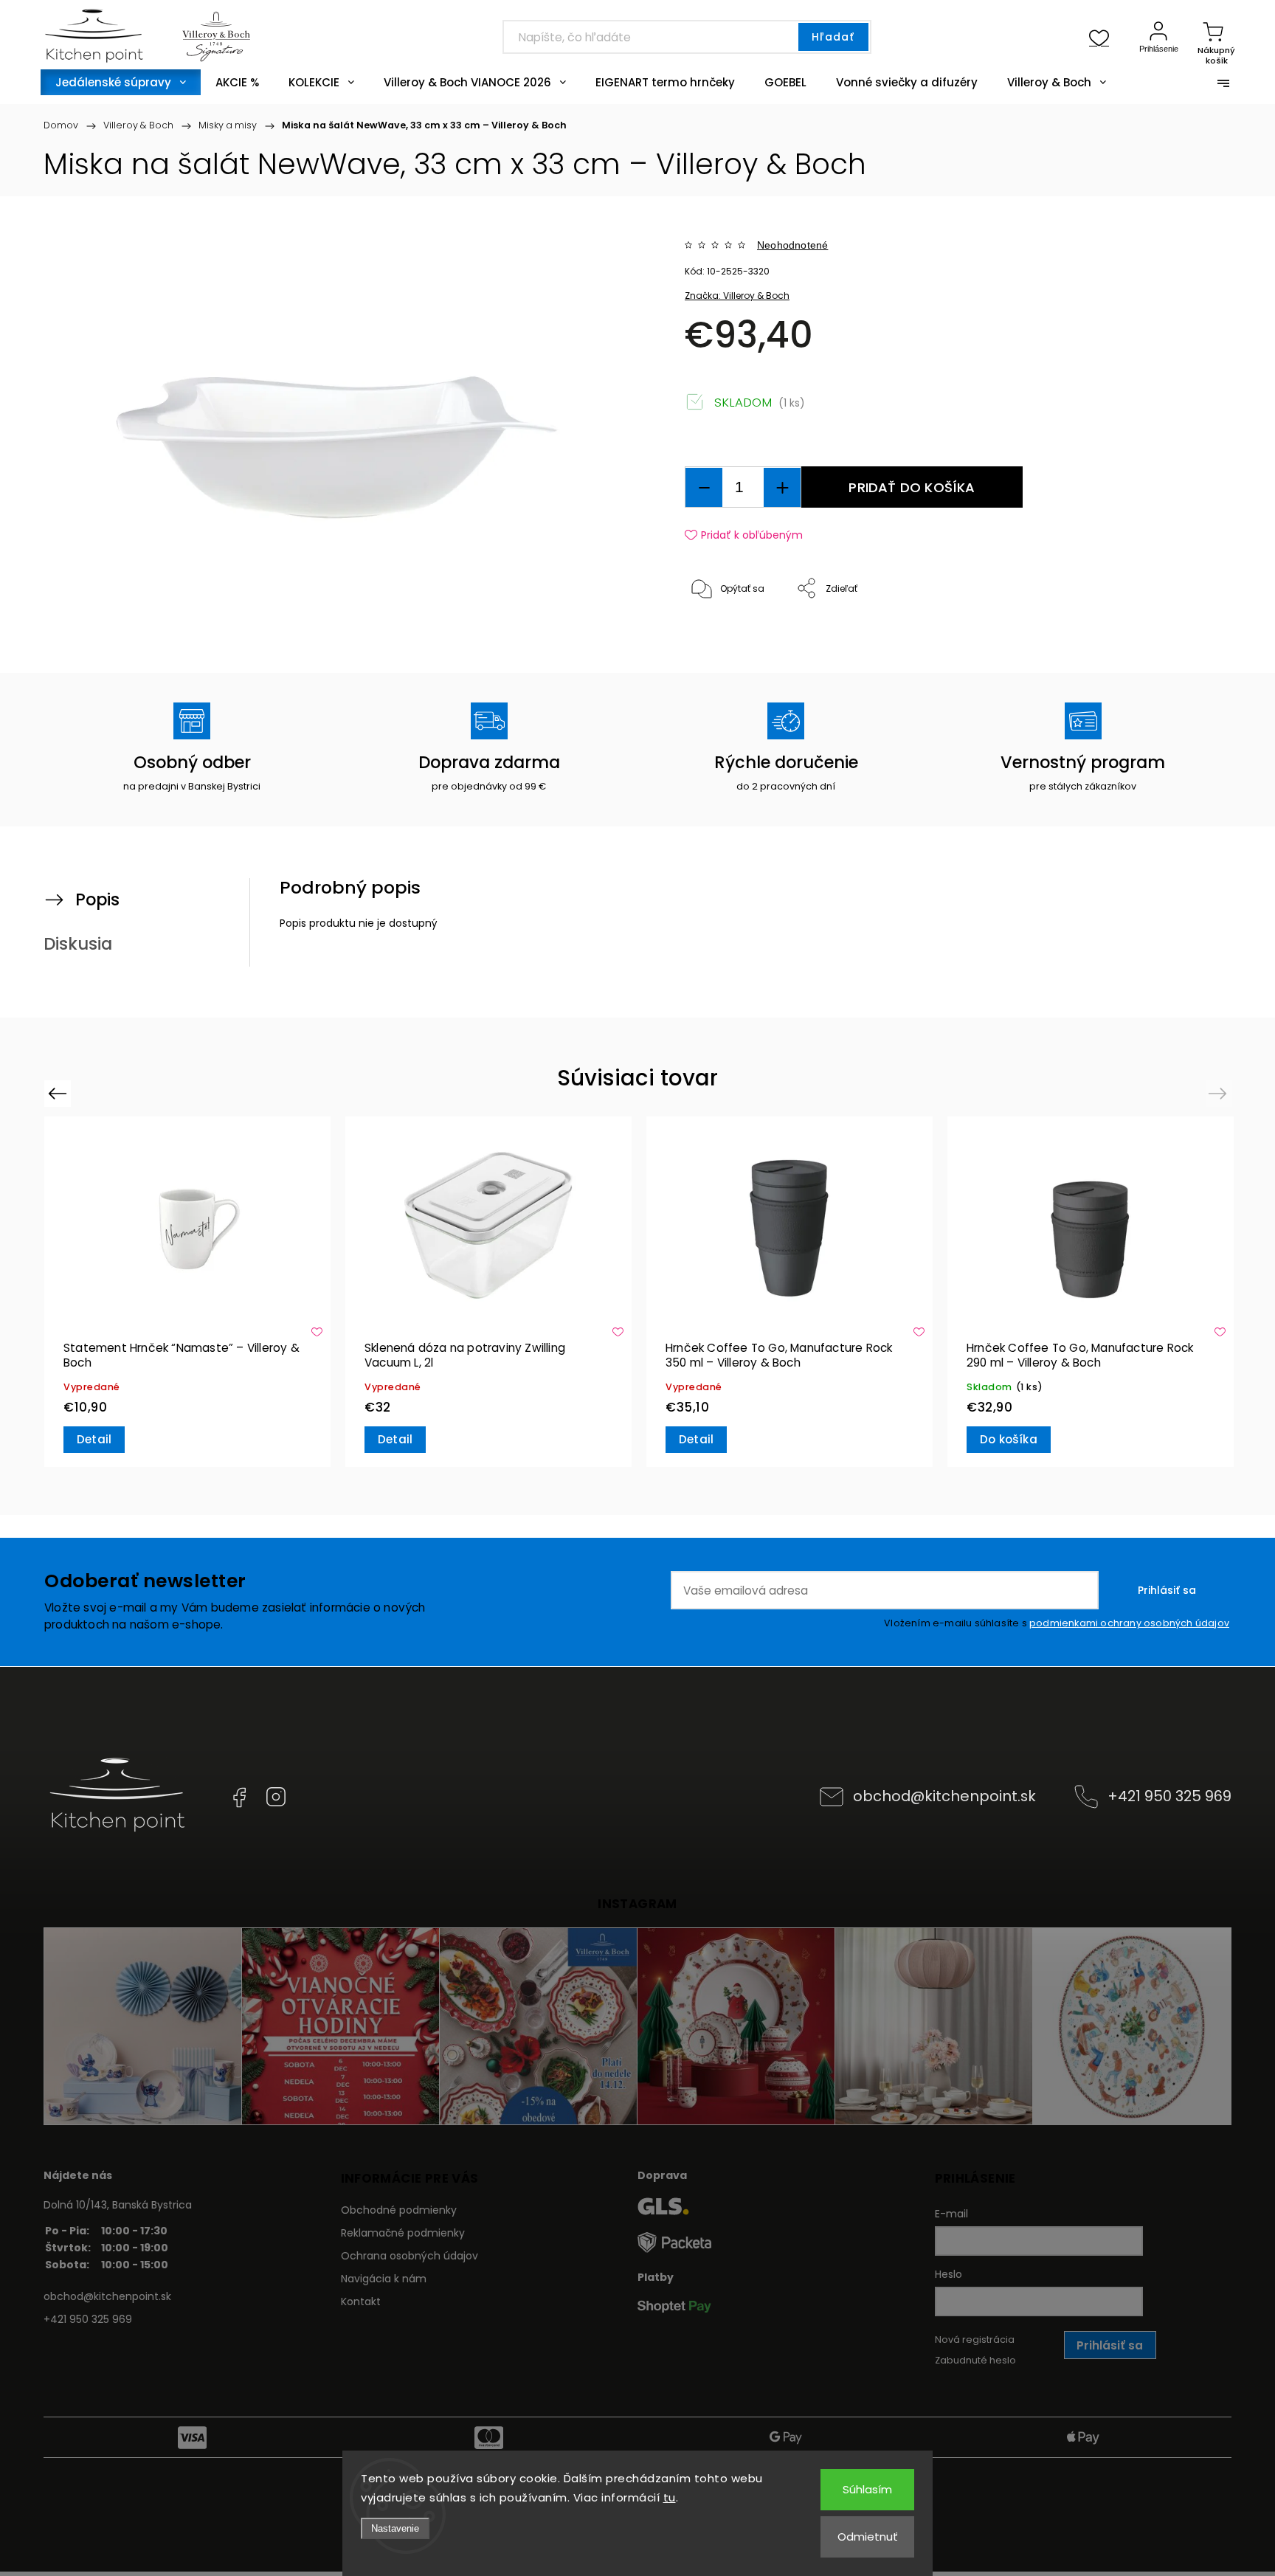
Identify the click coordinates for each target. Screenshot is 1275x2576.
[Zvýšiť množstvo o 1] (782, 487)
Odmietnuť (868, 2537)
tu (670, 2497)
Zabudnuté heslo (975, 2360)
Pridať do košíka (912, 487)
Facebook (239, 1797)
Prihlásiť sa (1167, 1590)
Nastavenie (395, 2528)
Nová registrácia (975, 2340)
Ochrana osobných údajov (410, 2256)
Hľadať (833, 37)
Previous (59, 1093)
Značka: (737, 296)
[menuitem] (121, 82)
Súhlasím (867, 2489)
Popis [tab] (97, 899)
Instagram (276, 1797)
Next (1220, 1093)
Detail (94, 1439)
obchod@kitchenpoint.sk (944, 1796)
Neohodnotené (792, 245)
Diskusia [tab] (78, 944)
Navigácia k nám (384, 2279)
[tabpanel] (187, 1292)
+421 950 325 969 (1169, 1796)
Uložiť (719, 634)
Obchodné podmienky (399, 2210)
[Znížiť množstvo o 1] (704, 487)
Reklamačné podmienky (403, 2233)
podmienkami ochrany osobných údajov (1129, 1623)
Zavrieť (1157, 638)
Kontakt (361, 2302)
